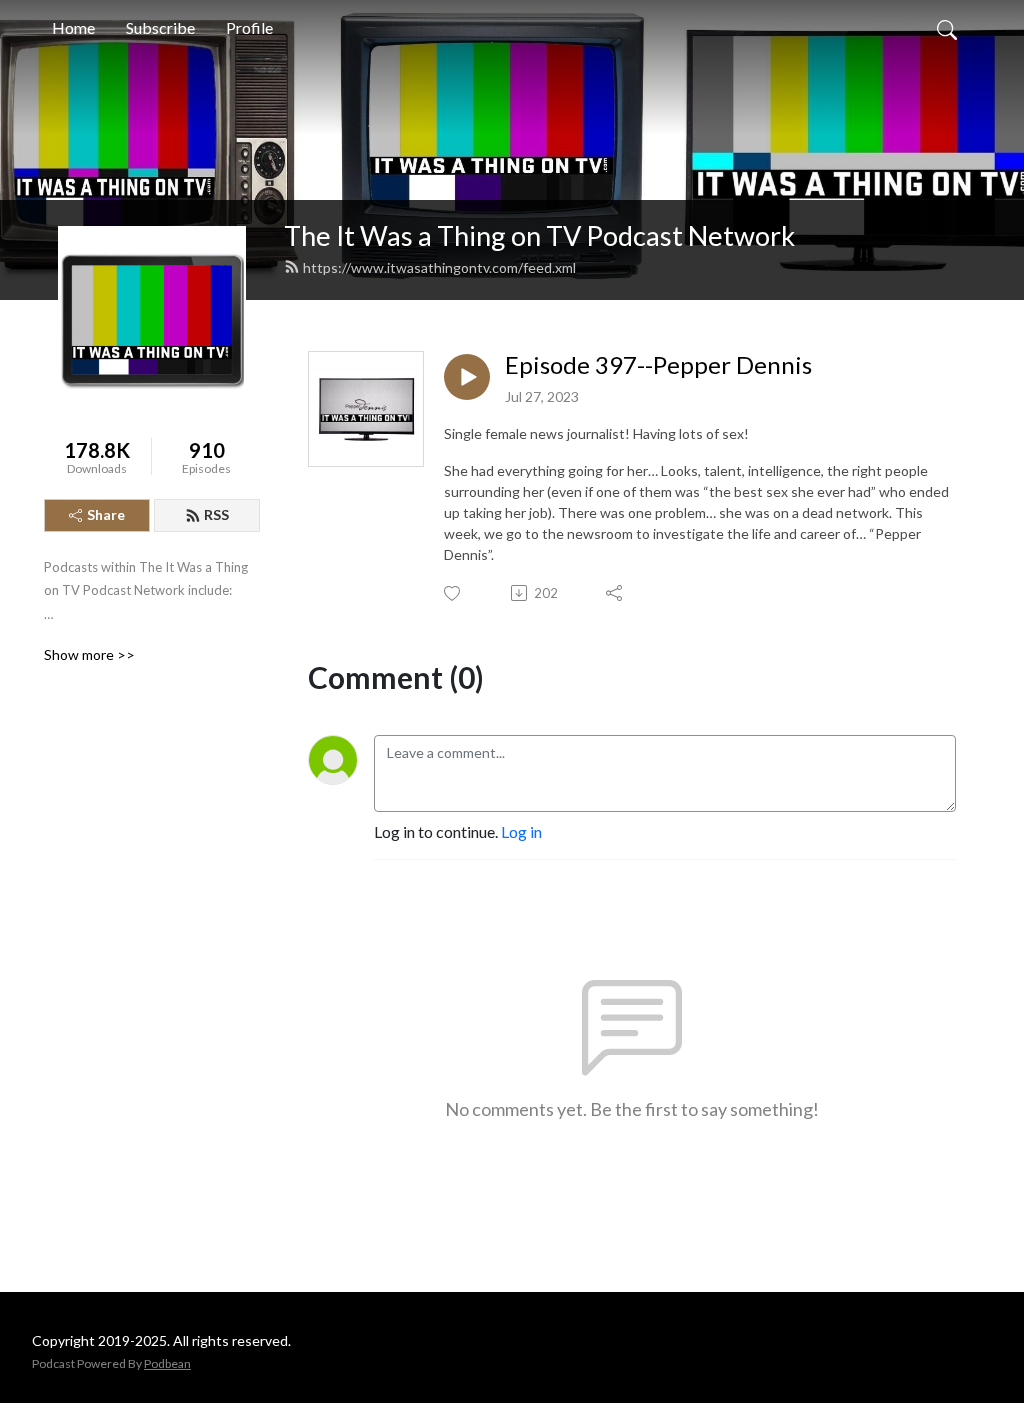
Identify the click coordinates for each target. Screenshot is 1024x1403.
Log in (521, 831)
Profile (249, 27)
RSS (216, 514)
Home (73, 27)
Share (106, 514)
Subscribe (160, 27)
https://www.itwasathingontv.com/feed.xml (439, 267)
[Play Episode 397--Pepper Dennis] (467, 377)
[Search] (947, 28)
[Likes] (453, 593)
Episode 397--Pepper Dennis (658, 365)
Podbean (167, 1363)
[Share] (615, 593)
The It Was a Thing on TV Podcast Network (539, 235)
